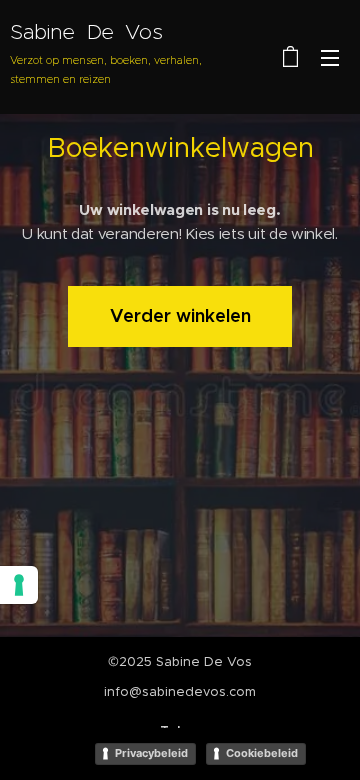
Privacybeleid (151, 753)
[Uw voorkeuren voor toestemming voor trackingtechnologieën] (19, 585)
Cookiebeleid (262, 753)
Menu (330, 57)
